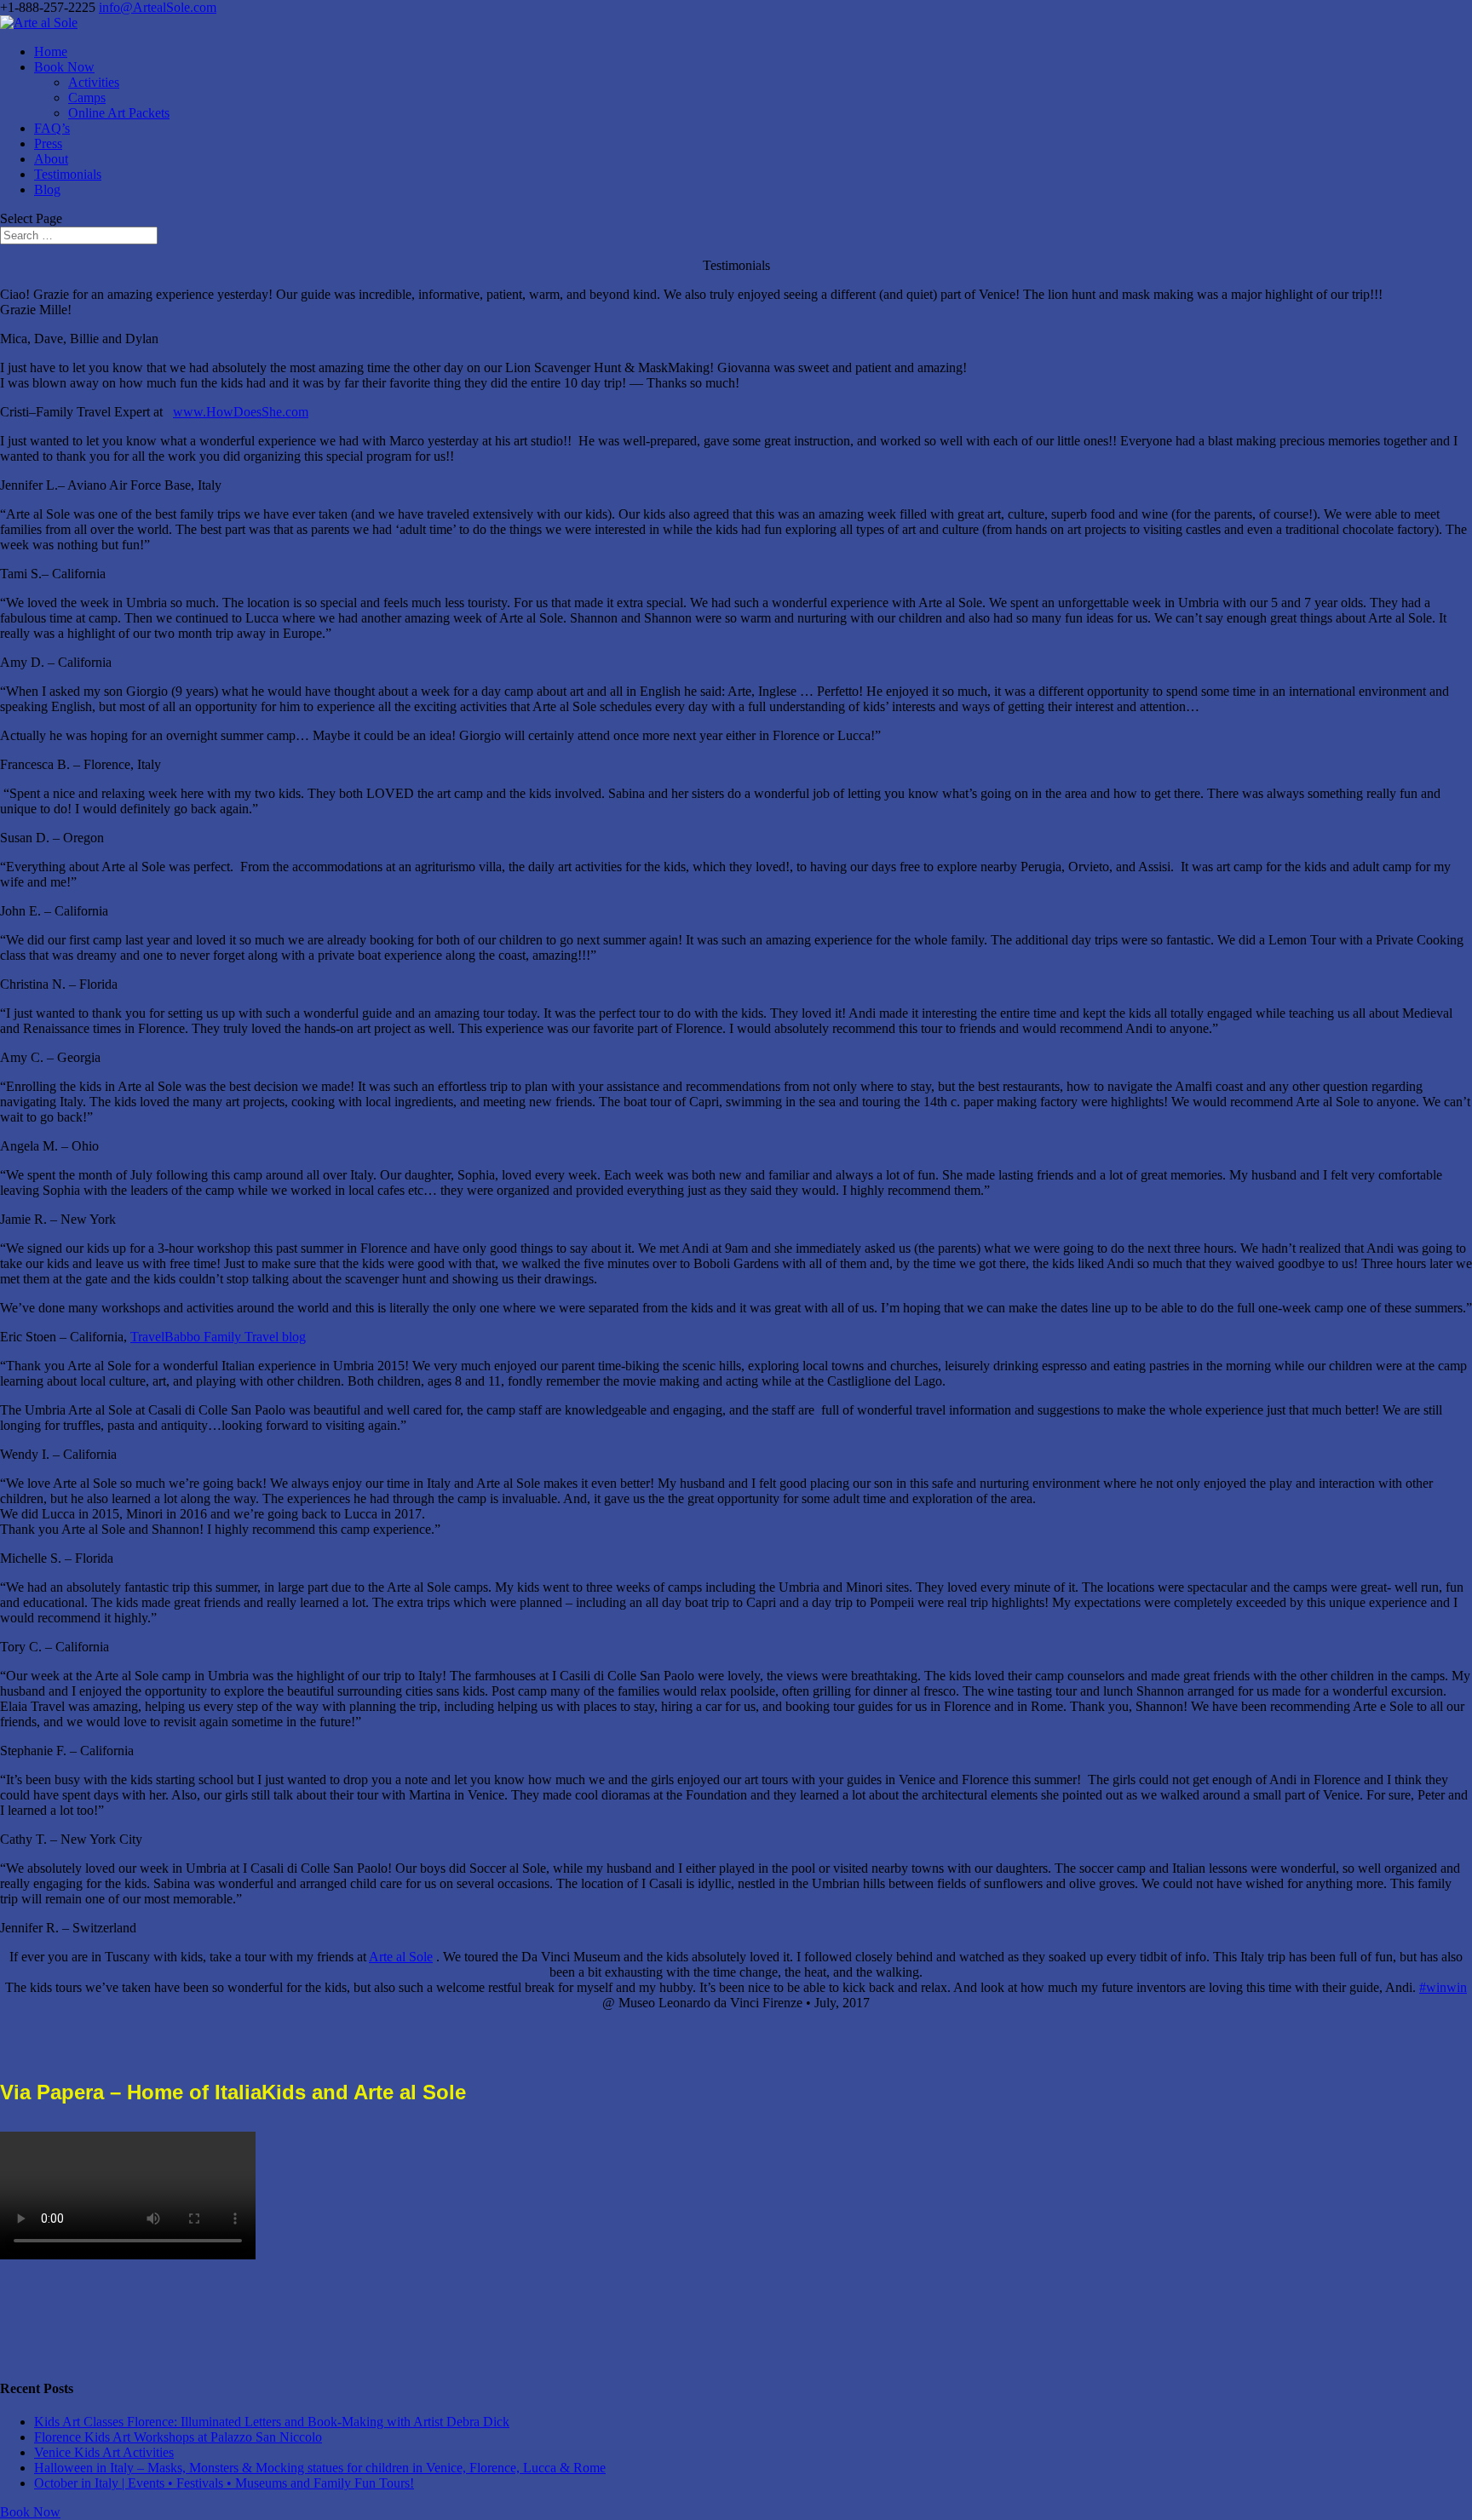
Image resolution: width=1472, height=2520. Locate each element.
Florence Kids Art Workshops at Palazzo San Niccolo (178, 2437)
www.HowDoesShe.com (241, 412)
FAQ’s (52, 128)
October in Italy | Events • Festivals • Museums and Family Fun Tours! (224, 2483)
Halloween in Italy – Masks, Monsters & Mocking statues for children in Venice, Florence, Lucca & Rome (320, 2468)
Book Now (64, 67)
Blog (47, 189)
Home (51, 52)
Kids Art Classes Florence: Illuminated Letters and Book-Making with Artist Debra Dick (272, 2422)
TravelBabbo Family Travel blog (218, 1337)
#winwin (1443, 1987)
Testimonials (68, 174)
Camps (87, 98)
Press (48, 144)
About (51, 159)
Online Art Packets (119, 113)
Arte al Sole (401, 1957)
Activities (94, 82)
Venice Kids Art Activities (104, 2452)
